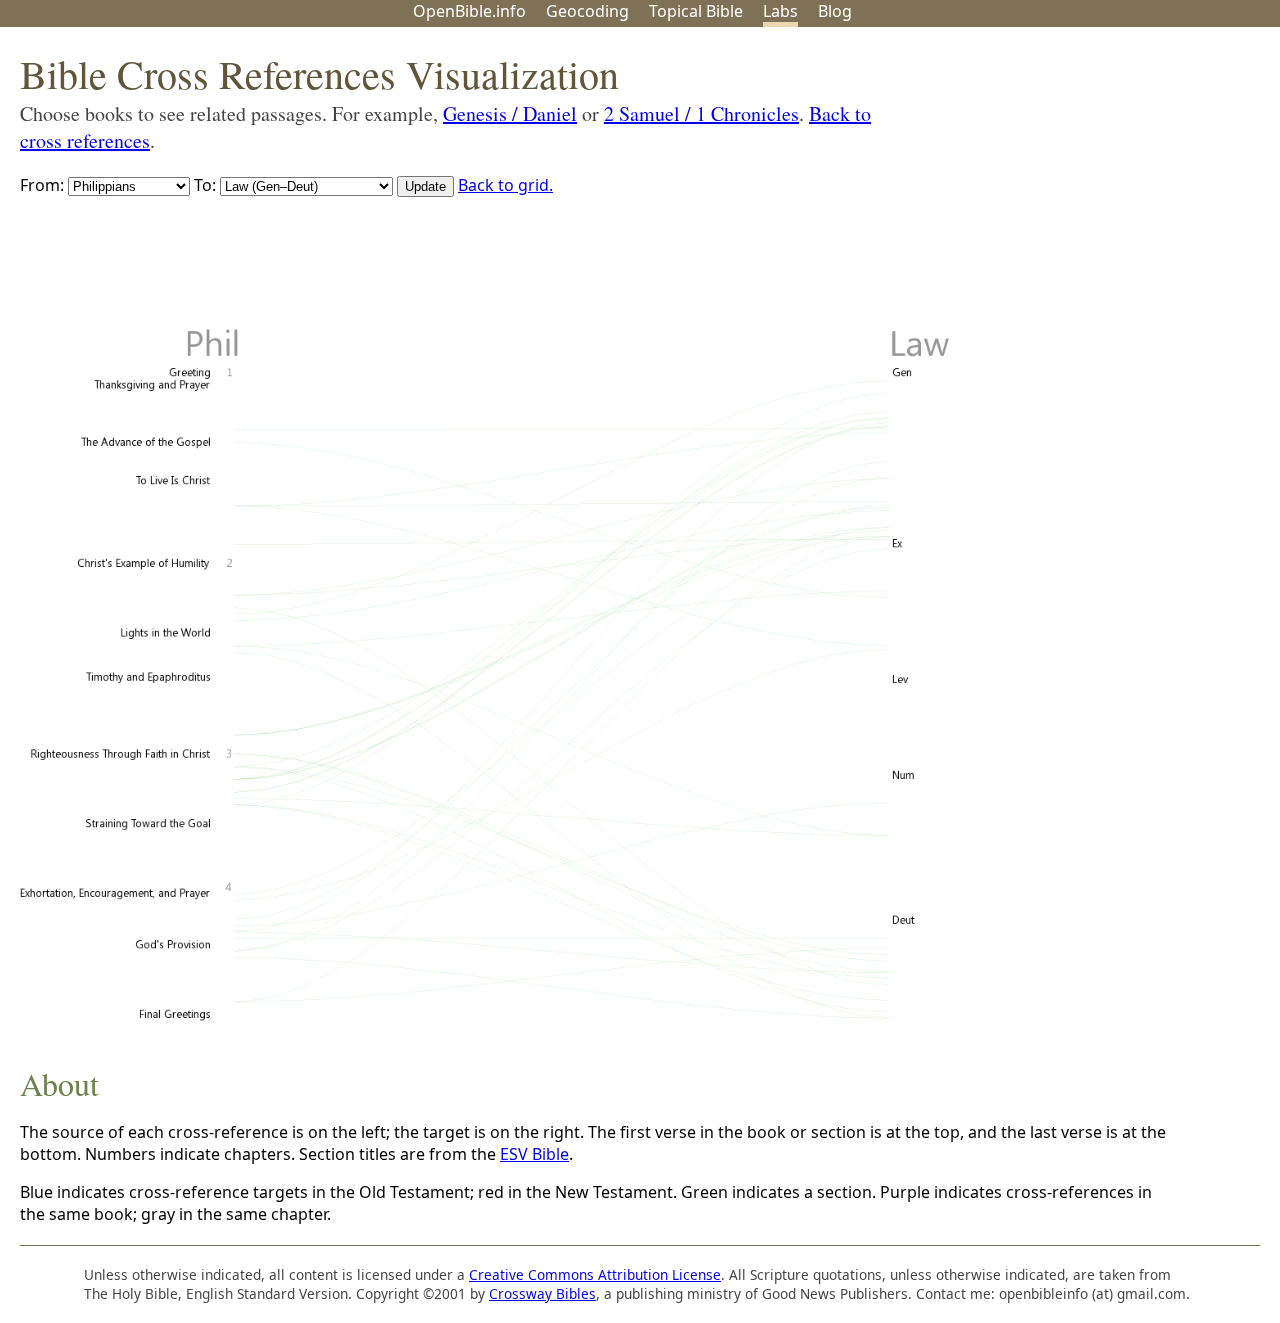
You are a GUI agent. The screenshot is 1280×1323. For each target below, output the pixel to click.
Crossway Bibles (542, 1293)
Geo (587, 11)
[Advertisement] (1078, 183)
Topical (696, 11)
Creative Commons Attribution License (595, 1274)
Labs (780, 11)
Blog (835, 11)
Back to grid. (505, 185)
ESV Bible (534, 1154)
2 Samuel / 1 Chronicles (701, 113)
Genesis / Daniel (510, 113)
